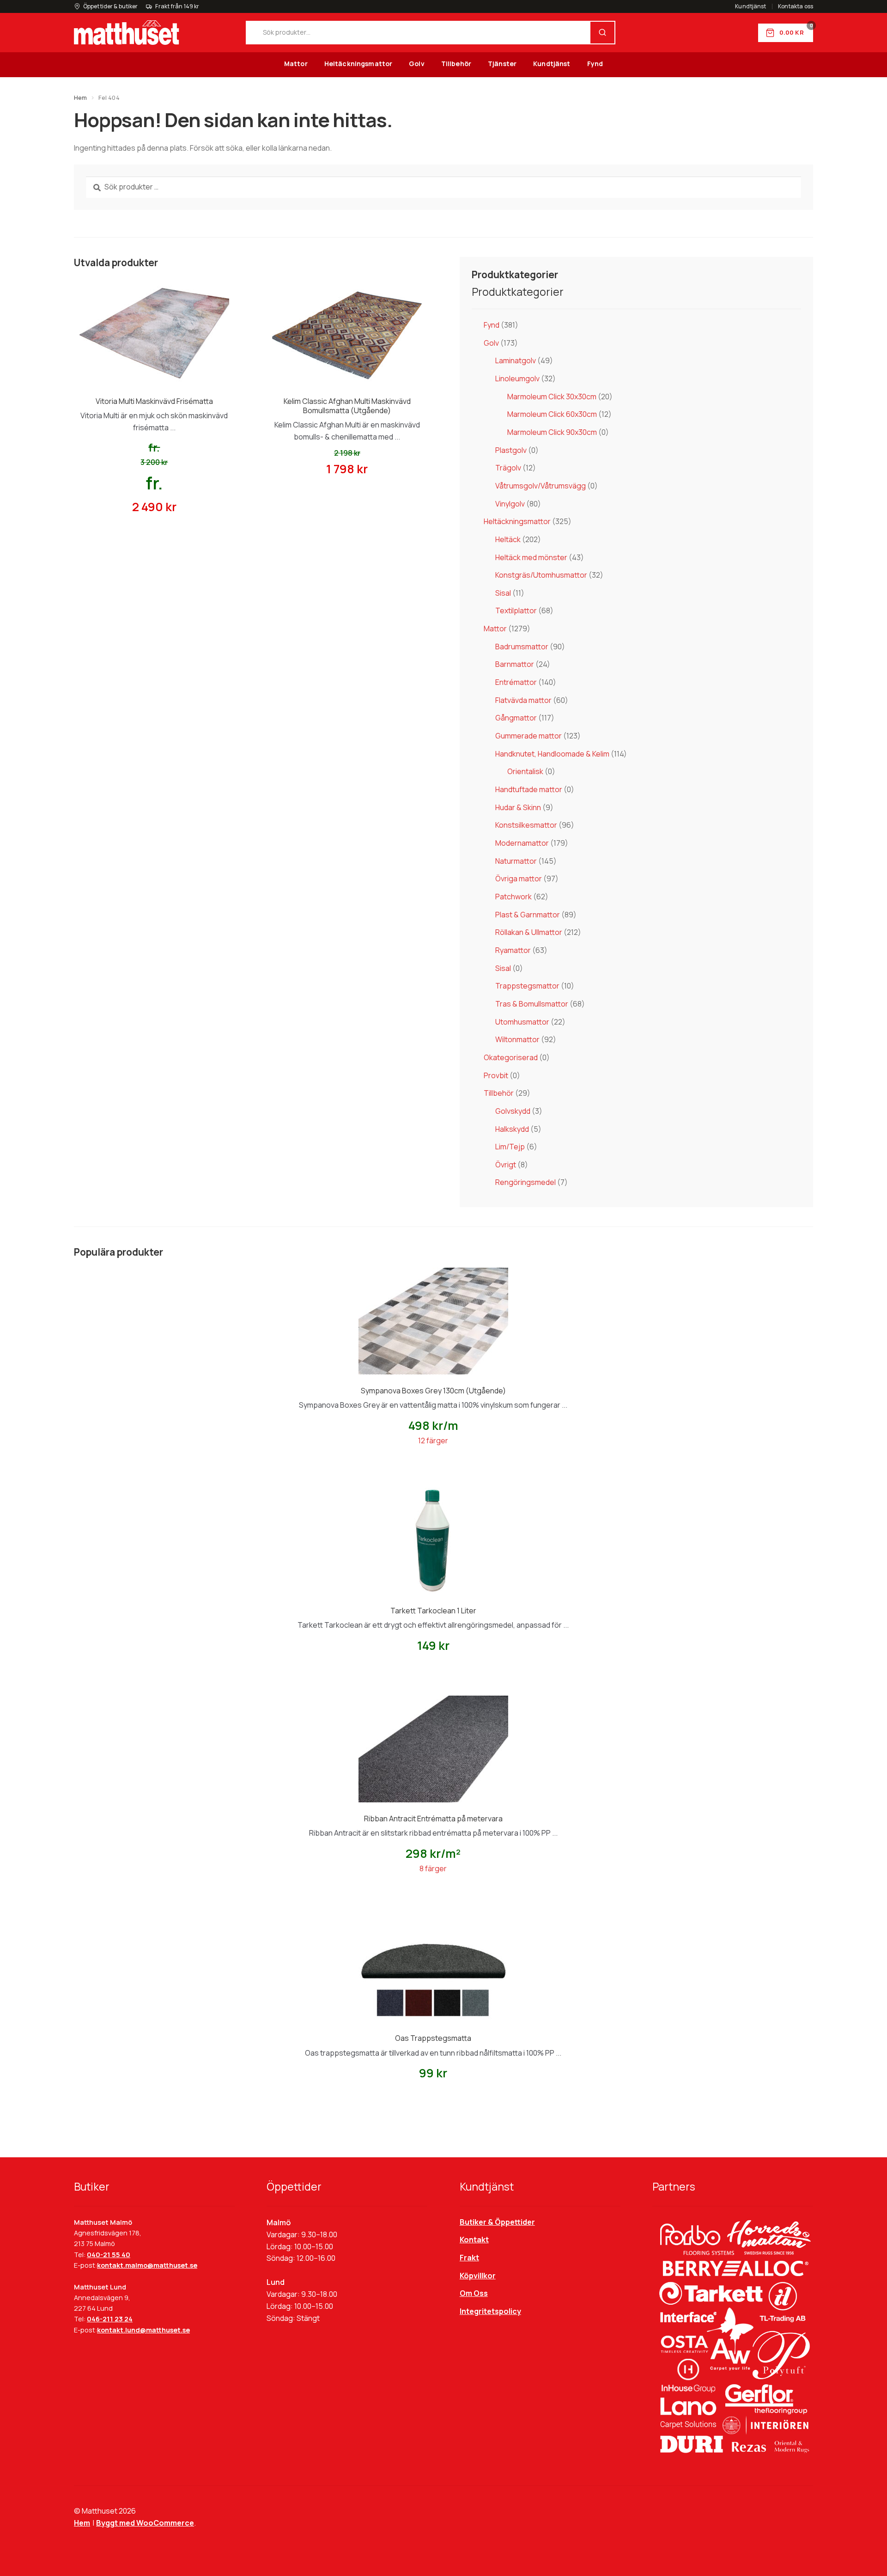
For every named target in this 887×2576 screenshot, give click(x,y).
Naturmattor (516, 861)
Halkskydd (512, 1129)
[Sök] (602, 33)
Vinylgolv (510, 504)
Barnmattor (515, 664)
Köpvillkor (478, 2276)
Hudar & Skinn (518, 807)
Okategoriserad (511, 1057)
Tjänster (502, 64)
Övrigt (506, 1165)
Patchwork (513, 897)
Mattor (296, 64)
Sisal (503, 593)
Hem (80, 98)
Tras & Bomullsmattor (532, 1004)
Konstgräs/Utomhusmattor (541, 575)
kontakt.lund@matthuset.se (143, 2330)
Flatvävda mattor (523, 700)
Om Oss (474, 2293)
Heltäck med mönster (531, 557)
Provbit (496, 1075)
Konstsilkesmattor (526, 825)
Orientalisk (525, 771)
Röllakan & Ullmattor (529, 932)
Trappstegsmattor (527, 986)
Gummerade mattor (529, 736)
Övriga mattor (519, 879)
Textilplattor (516, 610)
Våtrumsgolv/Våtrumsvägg (541, 486)
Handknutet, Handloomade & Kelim (552, 754)
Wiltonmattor (517, 1039)
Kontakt (474, 2240)
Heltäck (508, 539)
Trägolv (508, 468)
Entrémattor (516, 682)
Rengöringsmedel (526, 1182)
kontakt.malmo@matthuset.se (147, 2265)
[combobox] (419, 33)
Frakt (469, 2258)
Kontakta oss (796, 6)
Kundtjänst (750, 6)
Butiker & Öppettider (497, 2222)
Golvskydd (513, 1111)
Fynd (595, 64)
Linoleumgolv (517, 378)
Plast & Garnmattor (528, 915)
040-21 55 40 (109, 2255)
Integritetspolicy (490, 2311)
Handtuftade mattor (529, 789)
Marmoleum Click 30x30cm (552, 397)
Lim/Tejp (510, 1147)
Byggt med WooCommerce (145, 2523)
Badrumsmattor (522, 647)
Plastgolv (511, 450)
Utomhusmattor (522, 1022)
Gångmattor (516, 718)
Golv (417, 64)
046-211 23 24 (110, 2319)
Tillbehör (456, 64)
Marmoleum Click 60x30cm (552, 414)
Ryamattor (513, 950)
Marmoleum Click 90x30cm (552, 432)
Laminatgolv (516, 360)
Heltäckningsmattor (358, 64)
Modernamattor (522, 843)
